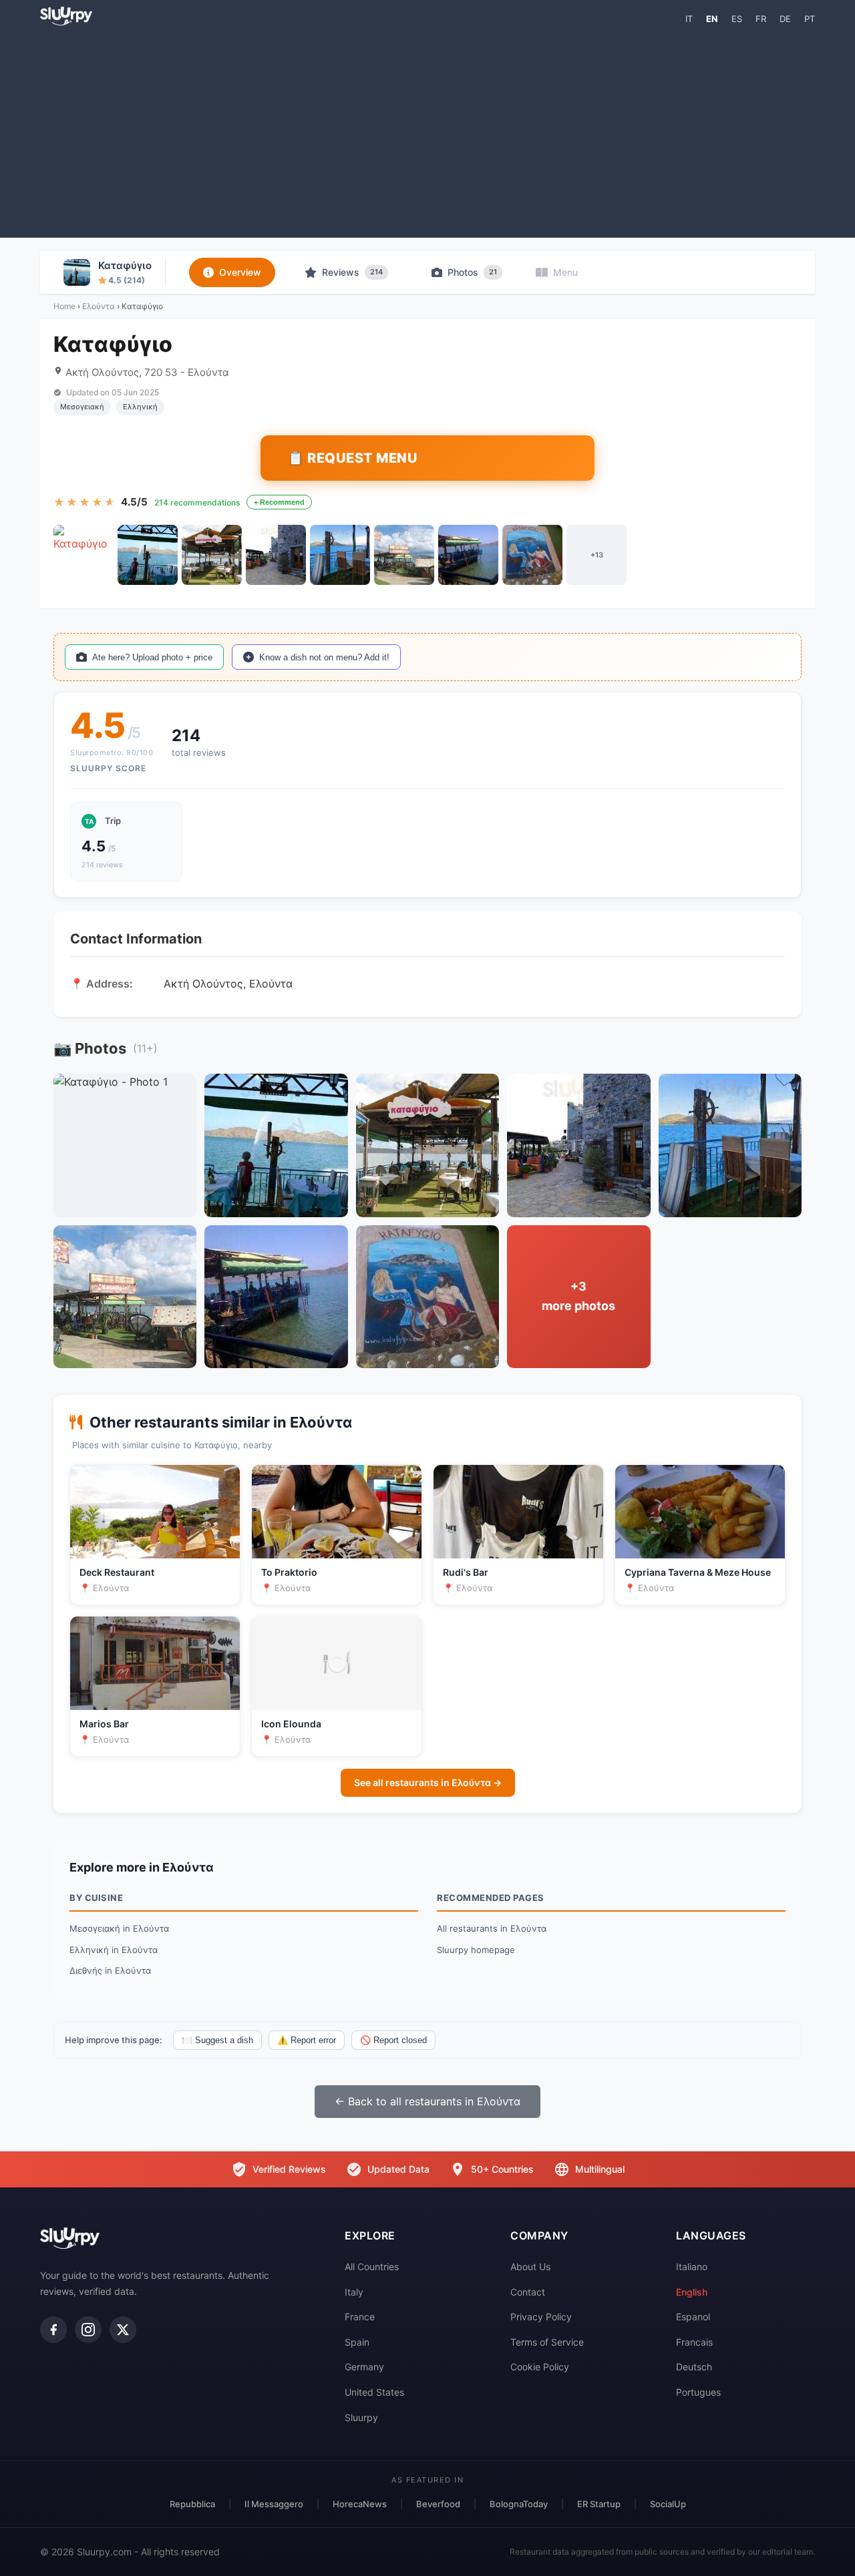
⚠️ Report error (307, 2040)
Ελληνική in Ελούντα (114, 1950)
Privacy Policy (541, 2317)
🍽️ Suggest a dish (217, 2040)
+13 (597, 555)
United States (374, 2392)
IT (689, 19)
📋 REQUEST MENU (352, 458)
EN (712, 19)
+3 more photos (578, 1296)
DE (785, 19)
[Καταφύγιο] (83, 555)
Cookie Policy (540, 2367)
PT (810, 19)
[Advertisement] (427, 131)
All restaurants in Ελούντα (492, 1928)
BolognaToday (519, 2504)
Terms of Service (547, 2342)
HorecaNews (360, 2504)
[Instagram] (88, 2330)
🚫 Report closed (393, 2040)
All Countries (372, 2267)
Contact (528, 2292)
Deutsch (694, 2367)
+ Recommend (279, 502)
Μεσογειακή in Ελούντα (119, 1928)
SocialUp (668, 2504)
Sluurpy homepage (476, 1950)
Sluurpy (361, 2417)
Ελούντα (99, 306)
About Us (530, 2267)
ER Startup (599, 2504)
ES (737, 19)
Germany (364, 2367)
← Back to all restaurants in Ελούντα (427, 2101)
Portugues (698, 2392)
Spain (357, 2342)
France (360, 2317)
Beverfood (438, 2504)
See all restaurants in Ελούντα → (428, 1782)
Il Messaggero (274, 2504)
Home (64, 306)
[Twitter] (123, 2330)
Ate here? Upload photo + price (152, 657)
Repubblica (192, 2504)
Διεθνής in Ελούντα (110, 1970)
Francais (694, 2342)
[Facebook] (53, 2330)
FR (761, 19)
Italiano (692, 2267)
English (692, 2292)
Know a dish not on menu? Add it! (324, 657)
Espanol (693, 2317)
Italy (354, 2292)
